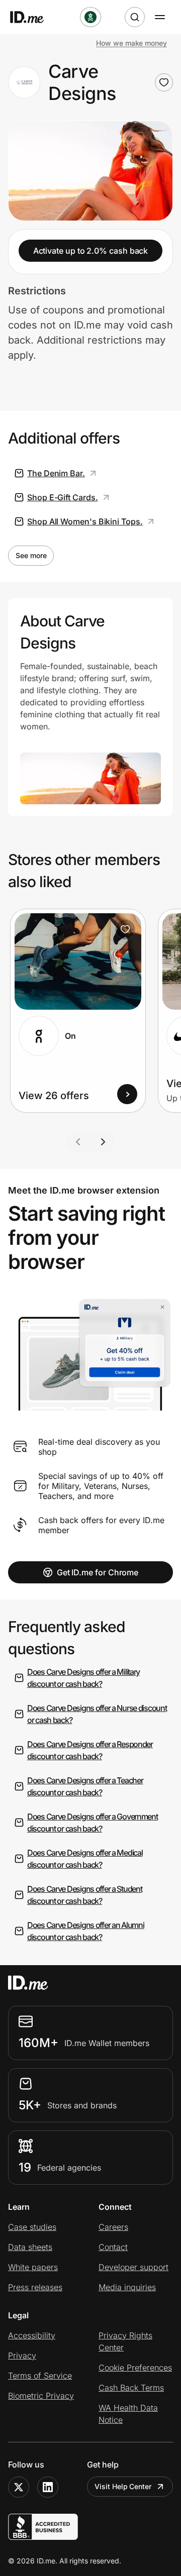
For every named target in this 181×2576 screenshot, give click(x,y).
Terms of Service (40, 2376)
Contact (113, 2247)
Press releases (35, 2287)
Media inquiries (127, 2287)
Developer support (133, 2267)
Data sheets (30, 2247)
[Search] (135, 17)
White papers (33, 2267)
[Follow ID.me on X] (19, 2487)
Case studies (32, 2227)
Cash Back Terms (131, 2388)
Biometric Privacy (41, 2396)
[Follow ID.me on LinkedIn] (48, 2487)
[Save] (125, 929)
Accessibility (32, 2335)
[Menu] (160, 17)
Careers (113, 2227)
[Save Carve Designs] (164, 82)
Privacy (22, 2355)
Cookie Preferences (135, 2368)
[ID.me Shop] (33, 17)
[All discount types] (90, 17)
